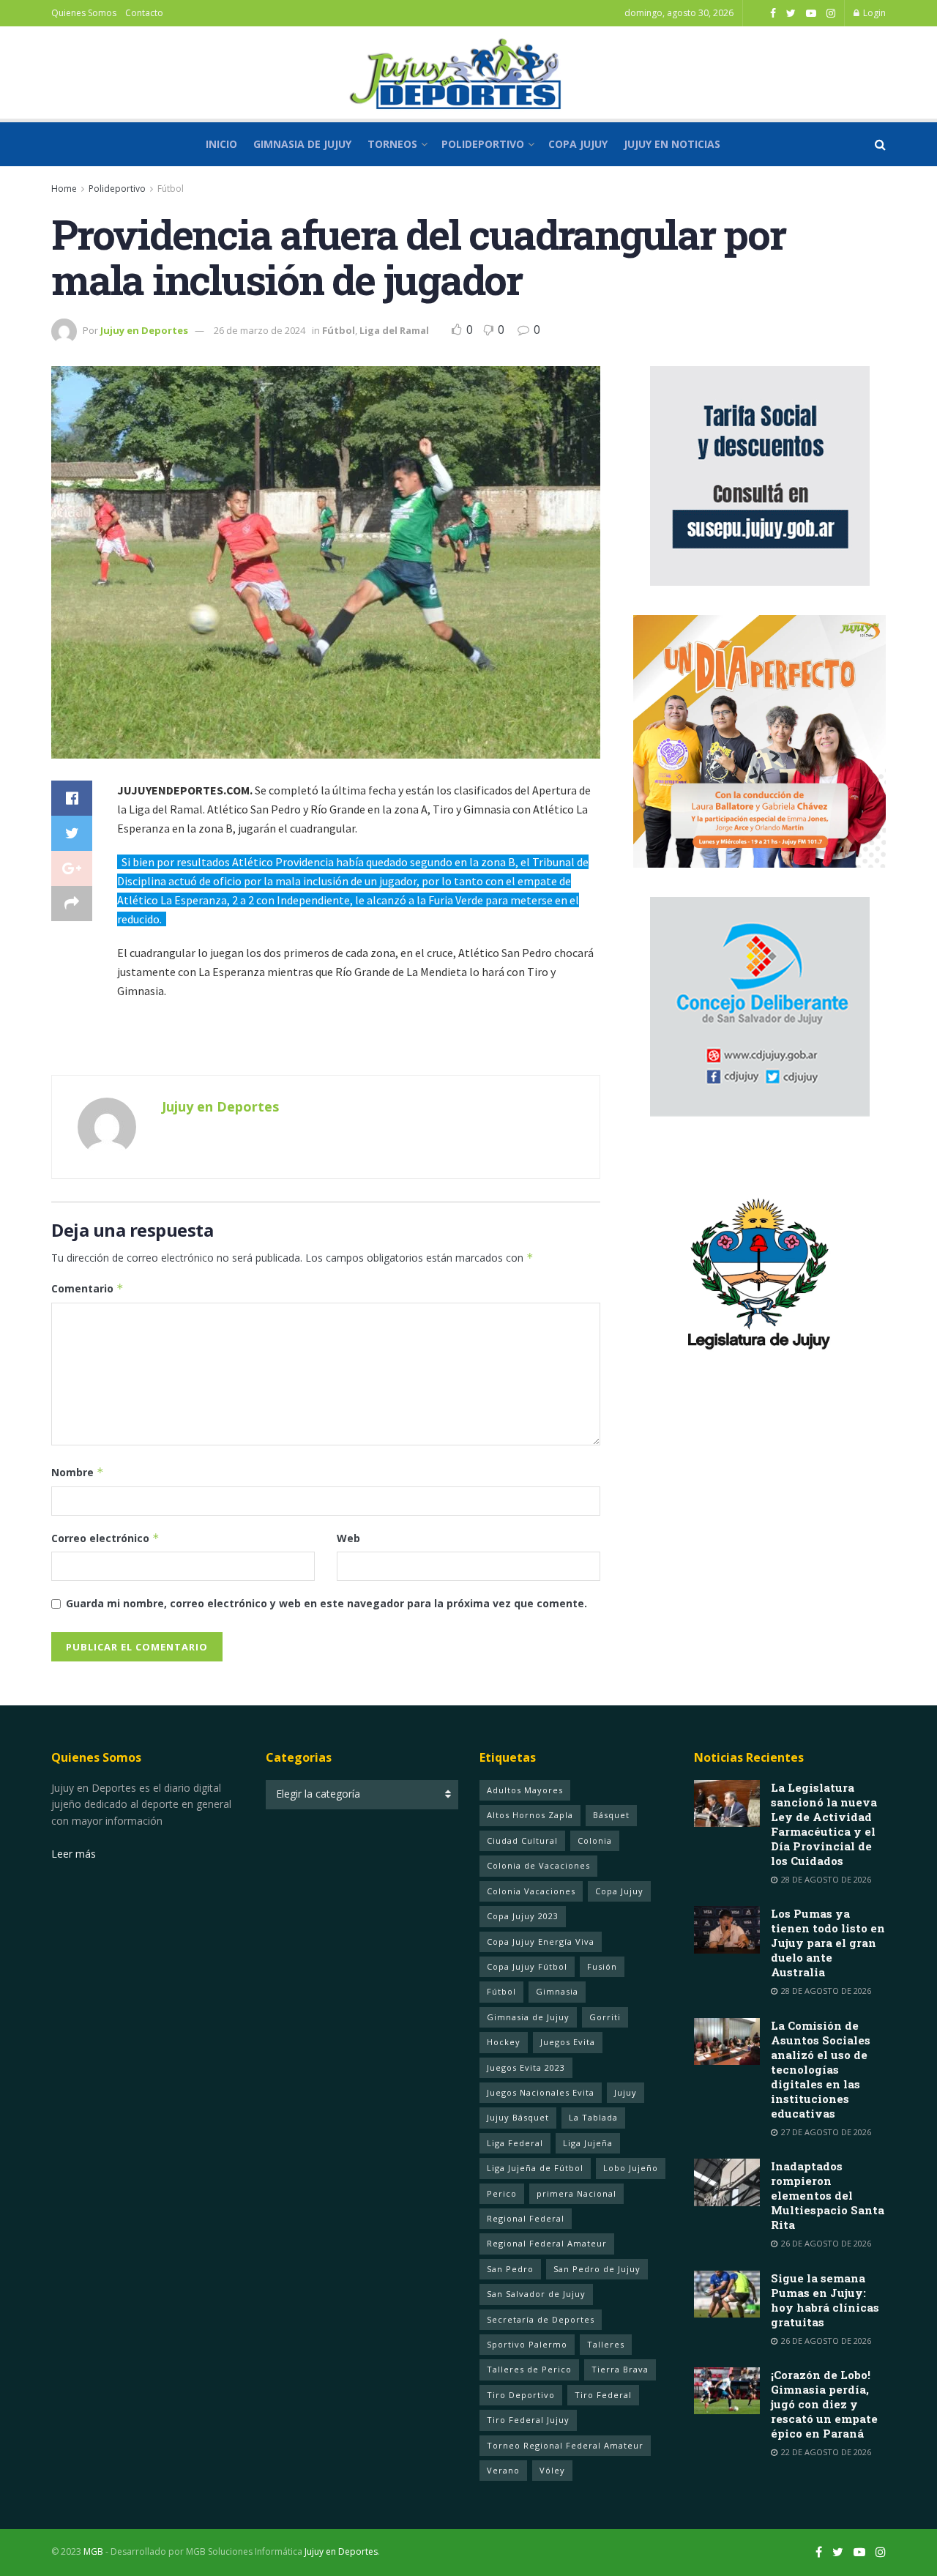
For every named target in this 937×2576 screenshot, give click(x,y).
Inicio (221, 144)
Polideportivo (483, 144)
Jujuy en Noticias (672, 144)
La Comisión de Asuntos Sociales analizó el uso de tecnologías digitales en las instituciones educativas (821, 2069)
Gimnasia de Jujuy (302, 144)
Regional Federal (526, 2218)
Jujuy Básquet (518, 2117)
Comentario (87, 1288)
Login (873, 13)
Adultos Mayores (525, 1790)
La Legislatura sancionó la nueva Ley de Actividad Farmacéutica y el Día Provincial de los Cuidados (824, 1824)
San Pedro (510, 2269)
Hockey (504, 2042)
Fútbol (171, 189)
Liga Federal (515, 2143)
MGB (93, 2551)
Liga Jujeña (588, 2143)
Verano (503, 2470)
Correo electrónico (105, 1538)
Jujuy (626, 2092)
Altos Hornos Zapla (530, 1815)
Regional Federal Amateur (547, 2243)
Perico (502, 2193)
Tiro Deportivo (521, 2395)
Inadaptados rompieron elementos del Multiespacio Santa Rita (828, 2195)
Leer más (74, 1854)
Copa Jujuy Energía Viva (541, 1942)
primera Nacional (576, 2193)
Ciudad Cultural (522, 1840)
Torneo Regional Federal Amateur (565, 2445)
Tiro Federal (603, 2395)
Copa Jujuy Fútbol (527, 1966)
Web (348, 1538)
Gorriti (605, 2017)
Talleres (606, 2344)
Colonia (595, 1840)
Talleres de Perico (529, 2369)
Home (64, 189)
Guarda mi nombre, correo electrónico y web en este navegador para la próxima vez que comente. (326, 1603)
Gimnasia (557, 1991)
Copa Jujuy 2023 (523, 1916)
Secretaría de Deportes (541, 2319)
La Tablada (593, 2117)
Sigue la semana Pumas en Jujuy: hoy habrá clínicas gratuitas (825, 2300)
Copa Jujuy (578, 144)
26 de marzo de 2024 (260, 330)
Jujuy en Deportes (144, 330)
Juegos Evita (568, 2042)
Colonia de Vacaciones (538, 1865)
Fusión (602, 1966)
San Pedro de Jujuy (597, 2269)
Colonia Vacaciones (531, 1891)
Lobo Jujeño (631, 2168)
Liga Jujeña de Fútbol (535, 2168)
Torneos (392, 144)
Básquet (611, 1815)
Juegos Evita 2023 (526, 2067)
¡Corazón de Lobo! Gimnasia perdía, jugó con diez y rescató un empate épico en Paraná (824, 2404)
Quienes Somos (84, 13)
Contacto (144, 13)
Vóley (552, 2470)
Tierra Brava (620, 2369)
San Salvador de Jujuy (536, 2294)
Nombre (78, 1472)
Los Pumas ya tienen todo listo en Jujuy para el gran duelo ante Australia (828, 1943)
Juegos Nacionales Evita (541, 2092)
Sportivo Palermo (527, 2344)
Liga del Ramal (394, 330)
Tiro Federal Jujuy (528, 2420)
